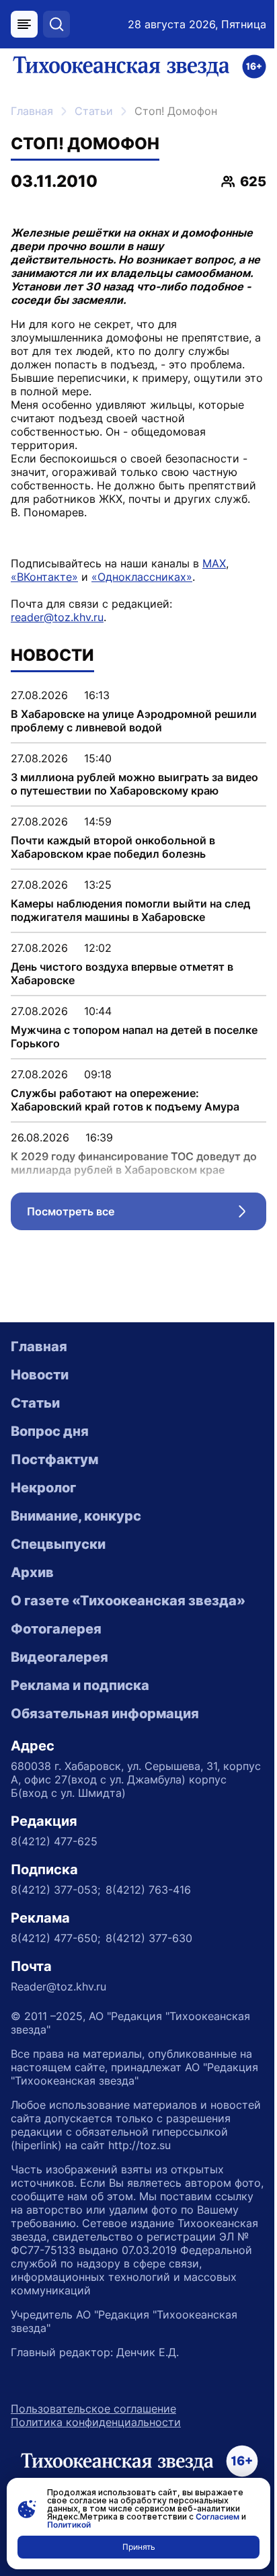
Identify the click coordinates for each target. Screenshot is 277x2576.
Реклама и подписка (80, 1685)
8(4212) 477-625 (54, 1841)
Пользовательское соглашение (93, 2409)
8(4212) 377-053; (55, 1890)
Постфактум (54, 1459)
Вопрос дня (50, 1431)
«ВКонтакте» (44, 577)
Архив (32, 1572)
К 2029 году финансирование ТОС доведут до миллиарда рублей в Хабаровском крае (134, 1163)
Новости (40, 1375)
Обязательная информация (105, 1714)
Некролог (43, 1488)
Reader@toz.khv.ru (58, 1986)
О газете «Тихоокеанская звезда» (128, 1601)
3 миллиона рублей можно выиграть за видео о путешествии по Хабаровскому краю (134, 784)
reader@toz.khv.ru (57, 617)
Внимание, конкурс (76, 1516)
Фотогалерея (56, 1629)
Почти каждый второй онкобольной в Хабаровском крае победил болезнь (113, 847)
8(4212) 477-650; (55, 1938)
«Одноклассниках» (142, 577)
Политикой (69, 2525)
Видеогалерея (60, 1657)
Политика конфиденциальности (96, 2422)
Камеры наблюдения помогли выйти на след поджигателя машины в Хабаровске (130, 910)
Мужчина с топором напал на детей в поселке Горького (134, 1037)
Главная (32, 111)
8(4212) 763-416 (148, 1890)
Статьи (94, 111)
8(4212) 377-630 (149, 1938)
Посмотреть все (147, 1215)
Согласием (217, 2517)
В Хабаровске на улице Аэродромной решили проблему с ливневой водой (134, 721)
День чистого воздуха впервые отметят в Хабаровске (122, 973)
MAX (214, 563)
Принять (139, 2547)
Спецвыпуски (58, 1544)
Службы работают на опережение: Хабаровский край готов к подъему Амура (125, 1100)
